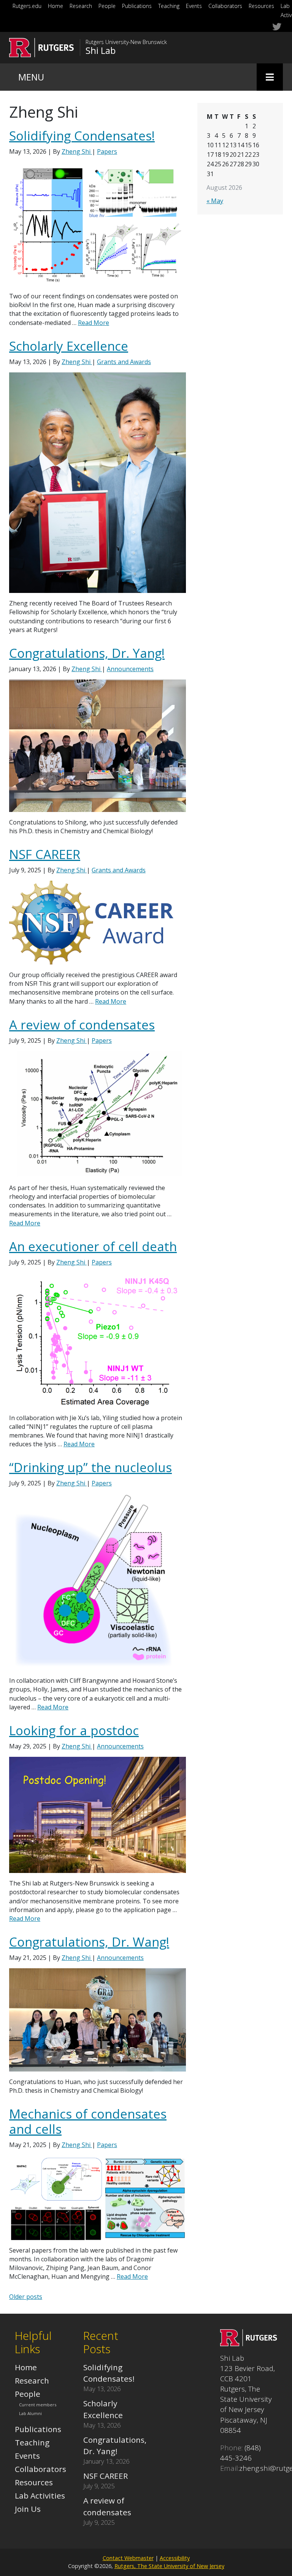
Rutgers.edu (27, 6)
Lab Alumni (30, 2414)
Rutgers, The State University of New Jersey (169, 2566)
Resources (261, 6)
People (107, 6)
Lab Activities (40, 2496)
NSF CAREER (45, 854)
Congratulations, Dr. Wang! (89, 1942)
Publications (137, 6)
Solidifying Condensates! (82, 136)
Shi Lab (101, 50)
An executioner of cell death (93, 1246)
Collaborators (225, 6)
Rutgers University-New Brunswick (126, 42)
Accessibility (175, 2558)
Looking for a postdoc (74, 1730)
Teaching (169, 6)
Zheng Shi (77, 151)
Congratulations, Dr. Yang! (87, 653)
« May (215, 201)
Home (56, 6)
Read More (94, 323)
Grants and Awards (124, 362)
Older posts (26, 2297)
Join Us (28, 2509)
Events (194, 6)
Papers (107, 151)
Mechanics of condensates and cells (88, 2121)
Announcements (130, 669)
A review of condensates (82, 1025)
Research (81, 6)
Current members (38, 2405)
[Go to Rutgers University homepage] (42, 48)
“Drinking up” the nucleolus (90, 1467)
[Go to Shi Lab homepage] (249, 2343)
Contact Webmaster (128, 2558)
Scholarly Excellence (69, 346)
